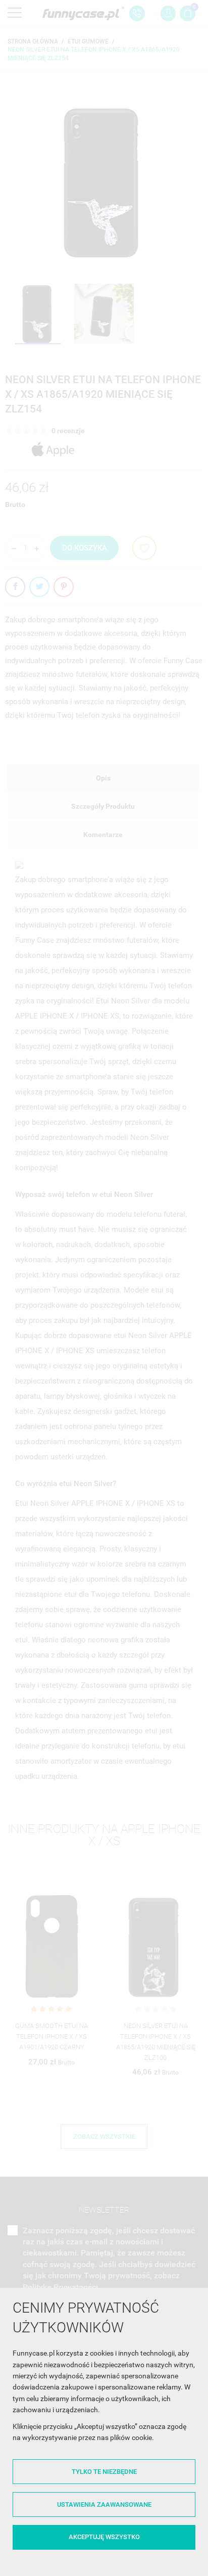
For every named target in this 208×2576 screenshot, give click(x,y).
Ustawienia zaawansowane (104, 2504)
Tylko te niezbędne (104, 2472)
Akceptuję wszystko (104, 2537)
